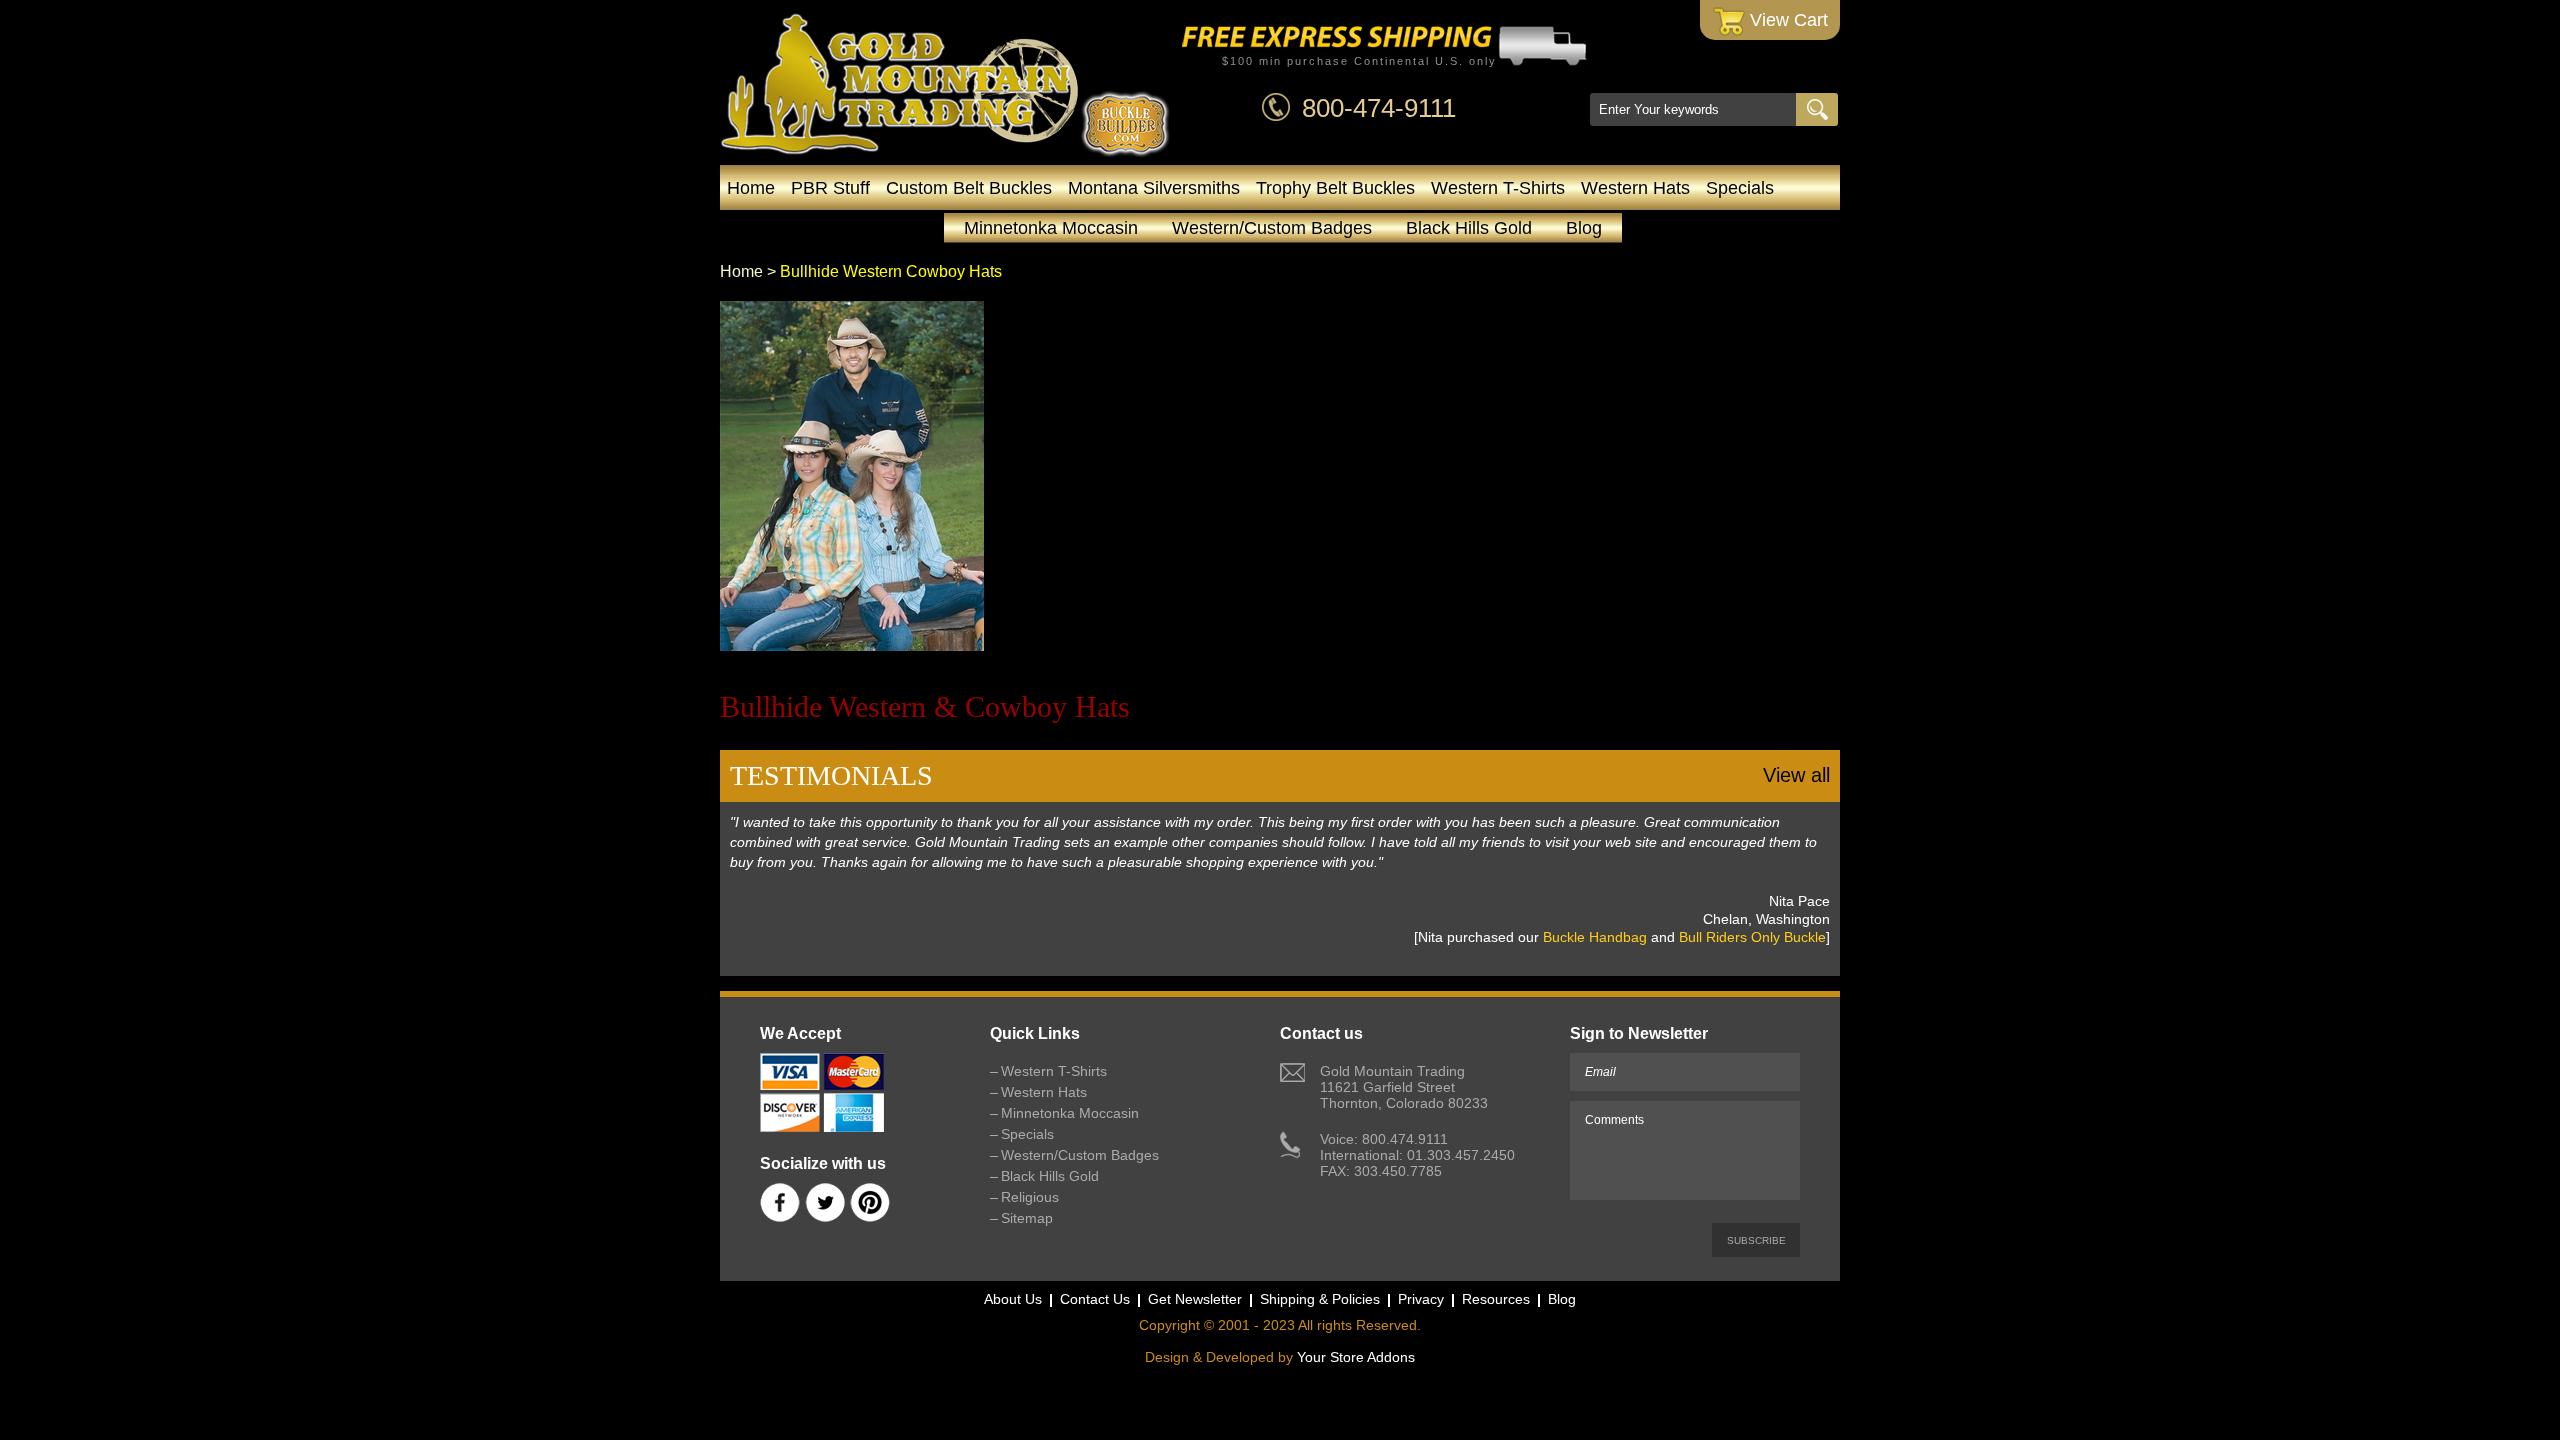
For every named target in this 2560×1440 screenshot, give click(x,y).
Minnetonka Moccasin (1051, 228)
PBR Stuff (830, 188)
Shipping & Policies (1320, 1299)
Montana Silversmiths (1154, 188)
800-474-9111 (1379, 108)
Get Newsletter (1195, 1299)
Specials (1740, 188)
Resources (1496, 1299)
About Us (1013, 1299)
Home (751, 188)
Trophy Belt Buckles (1335, 188)
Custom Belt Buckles (969, 188)
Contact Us (1095, 1299)
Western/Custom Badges (1272, 228)
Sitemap (1027, 1218)
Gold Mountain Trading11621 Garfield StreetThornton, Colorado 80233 (1404, 1087)
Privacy (1421, 1299)
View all (1796, 775)
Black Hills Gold (1469, 228)
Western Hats (1635, 188)
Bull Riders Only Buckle (1752, 937)
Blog (1584, 228)
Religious (1030, 1197)
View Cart (1786, 20)
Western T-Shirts (1498, 188)
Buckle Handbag (1595, 937)
